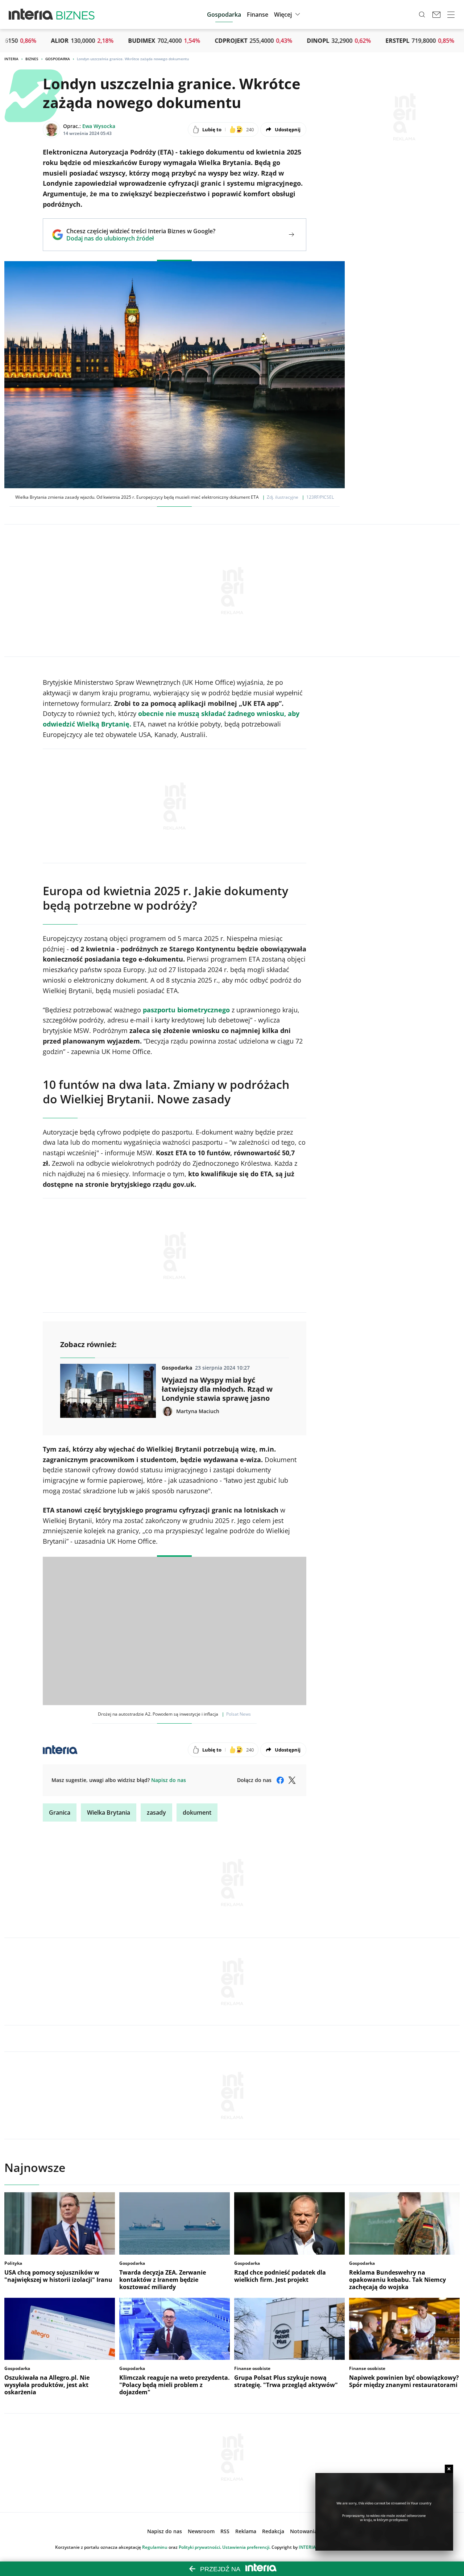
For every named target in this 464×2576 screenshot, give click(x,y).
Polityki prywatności (199, 2547)
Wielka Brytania (109, 1812)
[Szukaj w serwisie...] (422, 15)
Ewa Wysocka (99, 126)
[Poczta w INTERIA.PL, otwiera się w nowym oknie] (436, 15)
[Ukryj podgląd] (449, 2469)
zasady (156, 1812)
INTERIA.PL (310, 2547)
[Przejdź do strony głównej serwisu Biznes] (75, 15)
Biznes (32, 59)
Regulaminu (155, 2547)
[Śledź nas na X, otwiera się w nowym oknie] (292, 1780)
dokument (197, 1812)
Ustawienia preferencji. (246, 2547)
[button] (288, 15)
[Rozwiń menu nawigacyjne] (451, 15)
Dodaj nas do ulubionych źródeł (141, 238)
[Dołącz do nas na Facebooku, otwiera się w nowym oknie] (280, 1780)
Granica (60, 1812)
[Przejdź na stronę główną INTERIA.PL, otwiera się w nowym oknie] (31, 15)
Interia (11, 59)
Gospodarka (58, 59)
